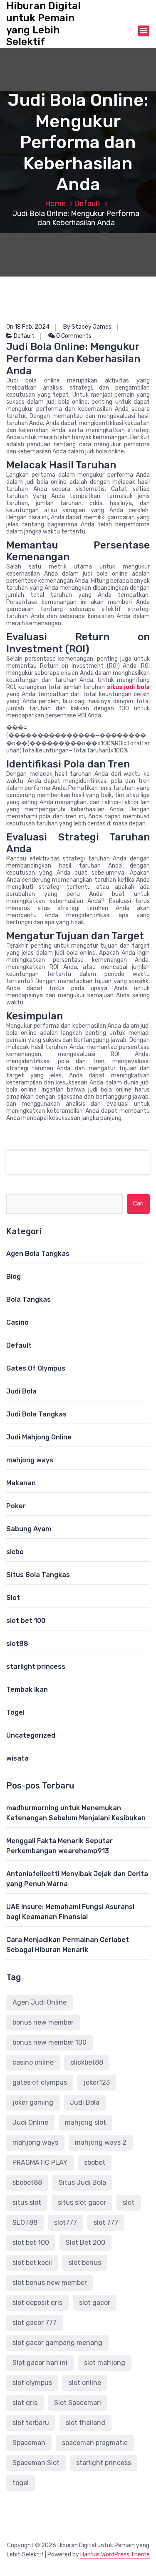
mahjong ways (30, 1460)
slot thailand (85, 2423)
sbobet (95, 2162)
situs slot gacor (82, 2202)
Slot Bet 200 (85, 2243)
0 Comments (73, 336)
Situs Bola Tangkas (38, 1575)
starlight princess (36, 1667)
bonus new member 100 (50, 2042)
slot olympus (32, 2383)
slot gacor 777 (35, 2323)
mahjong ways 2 (101, 2142)
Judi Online (30, 2122)
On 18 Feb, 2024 (28, 327)
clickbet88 (87, 2062)
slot (129, 2202)
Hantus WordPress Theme (115, 2555)
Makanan (21, 1483)
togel (21, 2483)
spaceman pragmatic (95, 2443)
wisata (17, 1758)
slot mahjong (105, 2363)
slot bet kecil (32, 2263)
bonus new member (43, 2022)
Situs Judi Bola (82, 2182)
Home (55, 204)
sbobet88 (27, 2182)
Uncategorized (31, 1735)
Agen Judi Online (40, 2002)
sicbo (15, 1552)
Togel (15, 1712)
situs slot (27, 2202)
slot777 (66, 2223)
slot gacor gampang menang (57, 2343)
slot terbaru (31, 2423)
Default (87, 204)
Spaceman (29, 2443)
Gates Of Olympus (36, 1368)
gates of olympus (40, 2082)
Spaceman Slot (36, 2463)
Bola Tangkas (28, 1299)
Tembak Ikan (27, 1689)
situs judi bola (128, 687)
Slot (13, 1598)
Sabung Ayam (29, 1529)
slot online (85, 2383)
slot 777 (106, 2223)
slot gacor (95, 2303)
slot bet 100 (26, 1621)
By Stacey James (87, 327)
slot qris (25, 2403)
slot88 (17, 1644)
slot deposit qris (37, 2303)
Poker (16, 1506)
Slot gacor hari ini (40, 2363)
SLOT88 (25, 2223)
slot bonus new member (50, 2283)
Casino (17, 1322)
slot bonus (85, 2263)
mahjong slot (85, 2122)
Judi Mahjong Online (39, 1437)
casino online (33, 2062)
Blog (14, 1277)
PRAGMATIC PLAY (40, 2162)
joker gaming (33, 2102)
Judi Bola (21, 1391)
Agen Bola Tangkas (38, 1254)
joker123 (97, 2082)
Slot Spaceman (78, 2403)
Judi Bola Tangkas (36, 1414)
